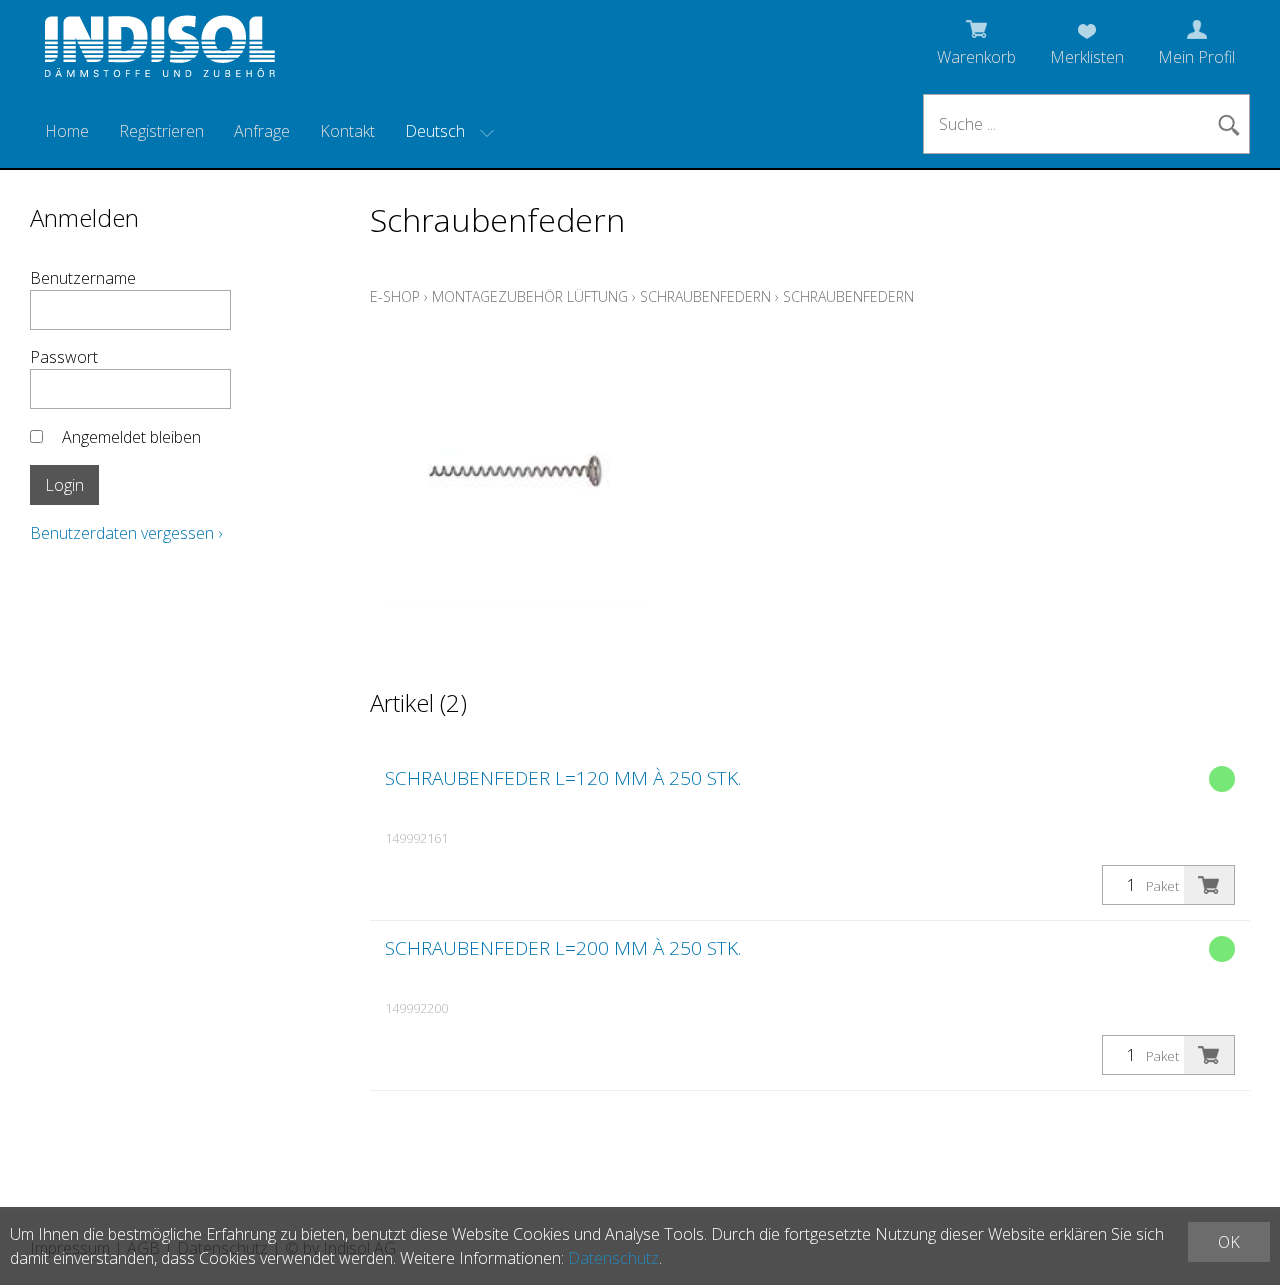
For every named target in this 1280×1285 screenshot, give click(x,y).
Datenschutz (613, 1258)
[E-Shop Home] (160, 52)
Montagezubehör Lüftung (530, 296)
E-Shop (395, 296)
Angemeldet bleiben (131, 437)
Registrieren (161, 131)
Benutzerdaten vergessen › (126, 533)
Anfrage (262, 131)
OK (1229, 1242)
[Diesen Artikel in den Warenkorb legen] (1209, 885)
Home (67, 131)
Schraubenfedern (705, 296)
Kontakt (347, 131)
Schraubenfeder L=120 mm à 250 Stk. (563, 778)
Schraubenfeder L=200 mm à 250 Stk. (563, 948)
